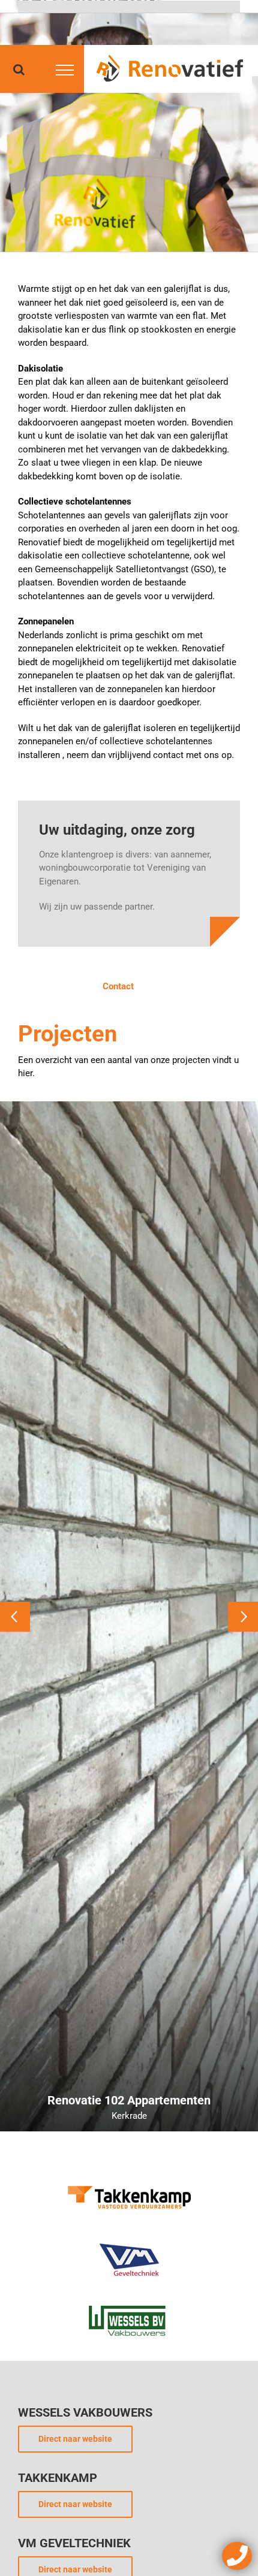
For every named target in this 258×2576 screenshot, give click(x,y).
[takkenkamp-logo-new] (129, 2182)
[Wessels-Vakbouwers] (129, 2304)
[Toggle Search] (19, 70)
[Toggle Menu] (63, 70)
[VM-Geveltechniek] (129, 2243)
